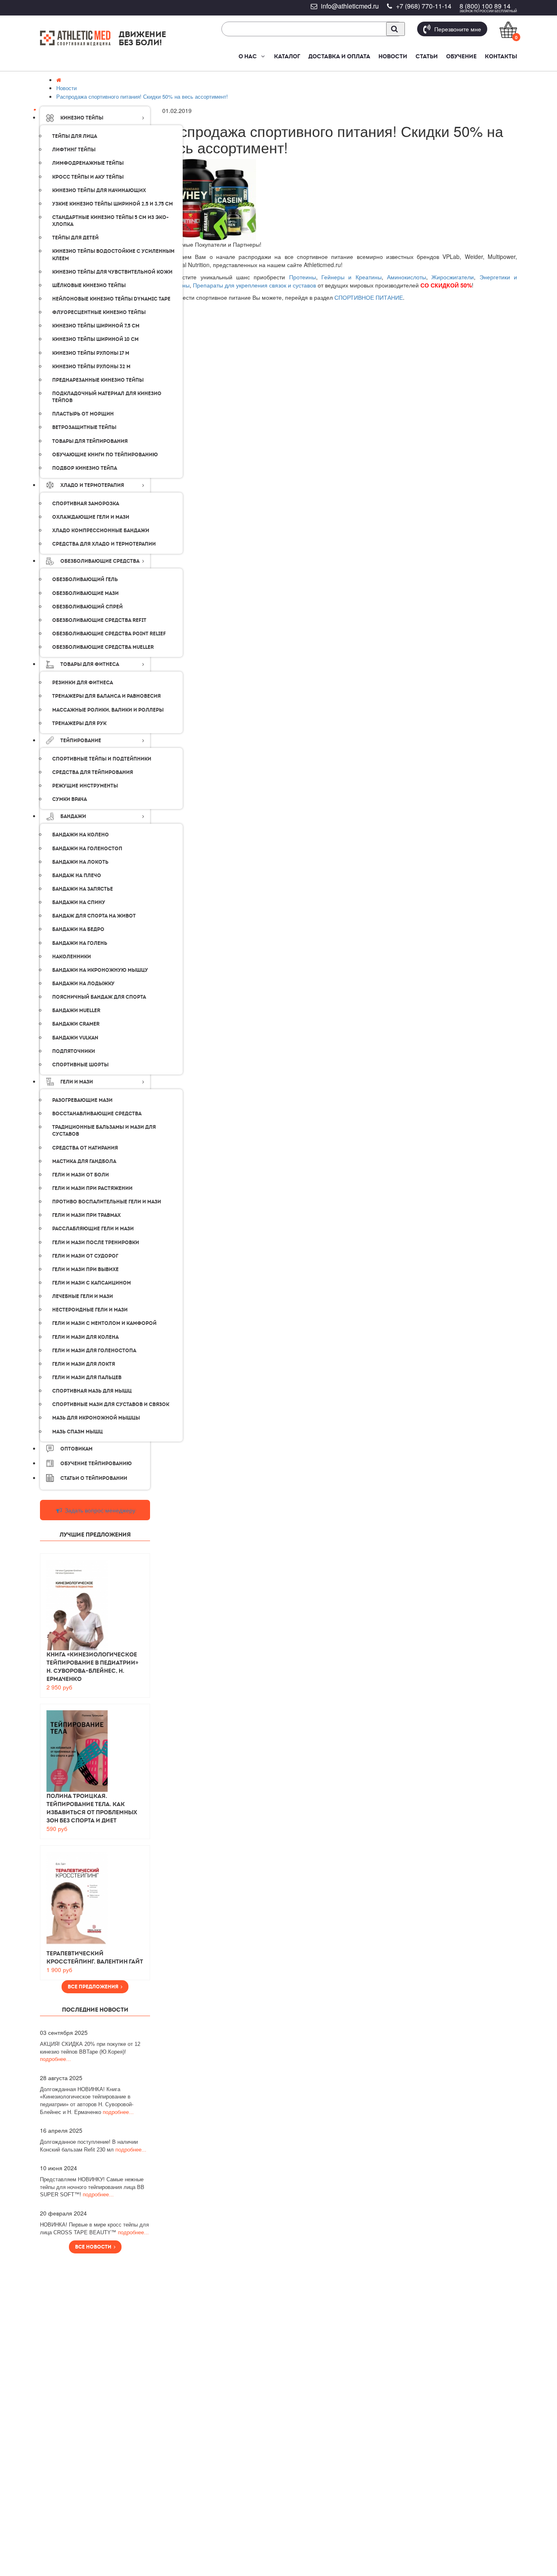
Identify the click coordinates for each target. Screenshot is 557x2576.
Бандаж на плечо (77, 876)
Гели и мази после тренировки (96, 1243)
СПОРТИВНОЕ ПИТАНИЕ (369, 297)
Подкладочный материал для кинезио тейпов (107, 397)
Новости (393, 56)
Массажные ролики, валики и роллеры (108, 710)
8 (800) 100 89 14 (485, 6)
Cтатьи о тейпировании (94, 1478)
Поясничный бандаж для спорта (99, 997)
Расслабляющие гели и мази (93, 1229)
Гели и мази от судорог (85, 1256)
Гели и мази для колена (85, 1337)
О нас (248, 56)
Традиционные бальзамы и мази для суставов (104, 1131)
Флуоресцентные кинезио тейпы (99, 312)
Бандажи (73, 816)
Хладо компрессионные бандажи (101, 531)
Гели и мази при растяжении (92, 1188)
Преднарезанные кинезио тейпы (98, 380)
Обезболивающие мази (85, 593)
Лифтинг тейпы (74, 150)
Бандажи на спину (79, 902)
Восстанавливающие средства (97, 1114)
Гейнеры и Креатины (351, 277)
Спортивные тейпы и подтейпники (102, 759)
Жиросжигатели (453, 277)
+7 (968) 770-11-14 (424, 6)
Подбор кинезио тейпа (85, 468)
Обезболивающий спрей (87, 607)
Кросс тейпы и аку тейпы (88, 177)
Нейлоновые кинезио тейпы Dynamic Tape (111, 299)
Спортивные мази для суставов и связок (111, 1404)
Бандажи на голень (80, 943)
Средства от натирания (85, 1148)
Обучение (461, 56)
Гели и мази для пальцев (87, 1378)
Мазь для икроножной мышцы (96, 1418)
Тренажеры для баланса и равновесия (106, 696)
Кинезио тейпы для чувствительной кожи (112, 272)
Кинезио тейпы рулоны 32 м (91, 367)
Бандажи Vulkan (75, 1038)
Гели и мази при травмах (86, 1215)
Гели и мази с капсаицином (92, 1283)
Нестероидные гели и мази (90, 1310)
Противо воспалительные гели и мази (107, 1202)
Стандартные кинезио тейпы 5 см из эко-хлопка (111, 221)
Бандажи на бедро (78, 929)
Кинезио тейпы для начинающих (99, 190)
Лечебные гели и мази (83, 1296)
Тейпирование (81, 741)
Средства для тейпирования (93, 772)
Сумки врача (70, 799)
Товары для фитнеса (90, 664)
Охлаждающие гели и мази (91, 517)
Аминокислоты (407, 277)
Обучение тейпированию (96, 1464)
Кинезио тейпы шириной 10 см (95, 339)
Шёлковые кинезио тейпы (89, 285)
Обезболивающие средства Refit (99, 620)
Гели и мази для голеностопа (94, 1351)
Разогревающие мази (82, 1100)
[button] (262, 56)
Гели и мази (77, 1082)
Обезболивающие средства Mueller (103, 647)
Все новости (94, 2247)
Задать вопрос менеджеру (99, 1510)
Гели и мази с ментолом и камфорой (104, 1323)
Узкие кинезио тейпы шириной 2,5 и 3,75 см (113, 204)
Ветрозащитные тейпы (84, 427)
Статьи (427, 56)
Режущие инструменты (85, 786)
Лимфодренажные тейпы (88, 163)
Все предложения (94, 1987)
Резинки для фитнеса (83, 683)
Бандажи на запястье (83, 889)
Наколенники (72, 957)
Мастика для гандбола (84, 1161)
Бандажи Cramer (76, 1024)
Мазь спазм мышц (77, 1432)
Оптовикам (76, 1449)
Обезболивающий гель (85, 579)
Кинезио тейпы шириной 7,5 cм (96, 326)
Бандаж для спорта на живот (94, 916)
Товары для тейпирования (90, 441)
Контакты (501, 56)
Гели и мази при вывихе (85, 1269)
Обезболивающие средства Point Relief (109, 634)
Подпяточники (74, 1051)
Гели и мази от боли (81, 1175)
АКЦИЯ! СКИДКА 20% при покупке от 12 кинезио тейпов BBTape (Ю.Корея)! (90, 2052)
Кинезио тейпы (82, 118)
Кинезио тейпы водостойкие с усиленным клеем (113, 255)
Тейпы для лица (75, 136)
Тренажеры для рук (79, 723)
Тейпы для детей (75, 238)
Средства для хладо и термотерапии (104, 544)
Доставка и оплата (339, 56)
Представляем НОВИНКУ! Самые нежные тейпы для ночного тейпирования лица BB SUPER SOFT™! (92, 2187)
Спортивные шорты (80, 1065)
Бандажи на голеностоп (87, 849)
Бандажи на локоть (80, 862)
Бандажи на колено (81, 835)
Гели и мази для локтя (84, 1364)
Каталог (287, 56)
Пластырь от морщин (83, 414)
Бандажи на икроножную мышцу (100, 970)
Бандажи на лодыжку (83, 984)
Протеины (303, 277)
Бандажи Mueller (76, 1010)
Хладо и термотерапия (92, 485)
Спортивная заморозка (86, 504)
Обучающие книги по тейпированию (105, 455)
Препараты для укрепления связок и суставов (254, 285)
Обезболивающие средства (100, 561)
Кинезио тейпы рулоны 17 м (91, 353)
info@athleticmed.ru (350, 6)
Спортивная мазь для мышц (92, 1391)
